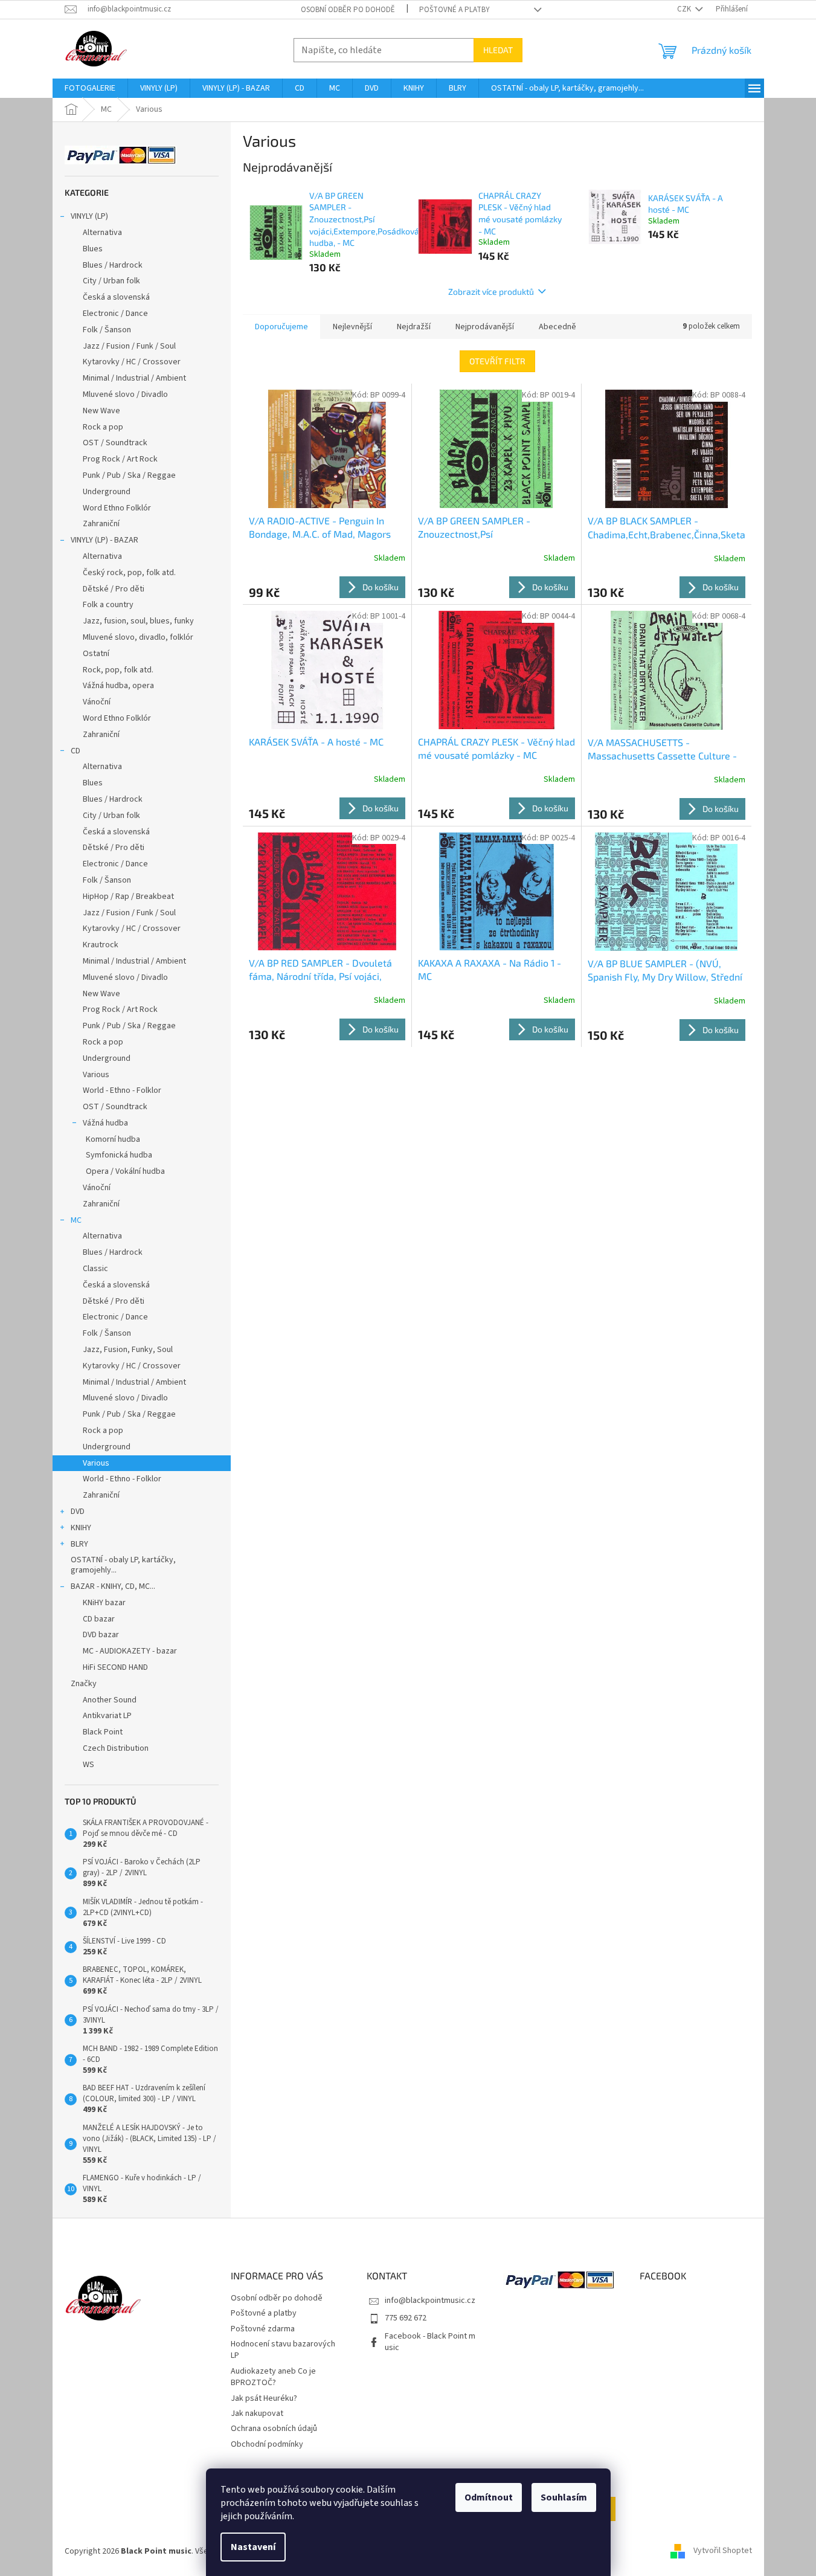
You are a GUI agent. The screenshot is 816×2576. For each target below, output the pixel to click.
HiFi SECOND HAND (115, 1667)
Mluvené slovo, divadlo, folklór (138, 637)
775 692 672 (406, 2318)
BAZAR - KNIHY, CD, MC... (113, 1586)
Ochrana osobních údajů (274, 2429)
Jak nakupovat (257, 2413)
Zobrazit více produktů (491, 291)
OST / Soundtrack (115, 443)
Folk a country (108, 605)
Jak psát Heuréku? (264, 2398)
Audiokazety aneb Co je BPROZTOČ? (273, 2377)
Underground (107, 492)
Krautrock (101, 945)
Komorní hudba (113, 1139)
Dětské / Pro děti (114, 589)
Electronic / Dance (115, 314)
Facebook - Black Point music (430, 2342)
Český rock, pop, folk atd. (129, 573)
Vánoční (97, 702)
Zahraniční (101, 524)
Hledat (498, 50)
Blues (93, 249)
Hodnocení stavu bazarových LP (283, 2350)
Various (96, 1075)
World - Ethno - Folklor (122, 1090)
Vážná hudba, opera (118, 686)
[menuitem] (90, 88)
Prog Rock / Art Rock (120, 459)
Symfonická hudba (119, 1155)
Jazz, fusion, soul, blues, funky (138, 621)
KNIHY (81, 1528)
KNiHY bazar (104, 1603)
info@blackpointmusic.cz (430, 2301)
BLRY (79, 1544)
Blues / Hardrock (113, 265)
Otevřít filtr (497, 361)
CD (75, 751)
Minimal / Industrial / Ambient (134, 378)
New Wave (101, 411)
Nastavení (253, 2547)
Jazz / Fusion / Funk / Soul (129, 346)
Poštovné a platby (455, 10)
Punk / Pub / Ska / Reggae (129, 475)
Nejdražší (414, 327)
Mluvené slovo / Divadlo (125, 394)
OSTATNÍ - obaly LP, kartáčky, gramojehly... (123, 1565)
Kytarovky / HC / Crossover (132, 362)
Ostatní (96, 654)
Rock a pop (103, 427)
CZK (685, 9)
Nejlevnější (352, 327)
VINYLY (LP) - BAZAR (104, 540)
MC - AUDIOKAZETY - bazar (130, 1651)
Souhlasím (564, 2497)
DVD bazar (101, 1635)
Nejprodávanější (485, 327)
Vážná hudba (105, 1123)
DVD (78, 1512)
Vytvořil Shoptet (723, 2551)
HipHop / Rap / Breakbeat (128, 897)
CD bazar (99, 1619)
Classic (95, 1269)
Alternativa (102, 233)
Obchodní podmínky (267, 2444)
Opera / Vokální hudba (125, 1171)
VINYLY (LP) (89, 216)
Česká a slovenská (116, 297)
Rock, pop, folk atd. (118, 670)
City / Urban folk (111, 281)
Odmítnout (489, 2497)
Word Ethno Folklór (117, 508)
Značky (84, 1684)
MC (76, 1220)
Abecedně (557, 327)
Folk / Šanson (107, 330)
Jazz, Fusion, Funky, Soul (128, 1350)
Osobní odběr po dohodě (348, 10)
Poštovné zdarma (263, 2329)
